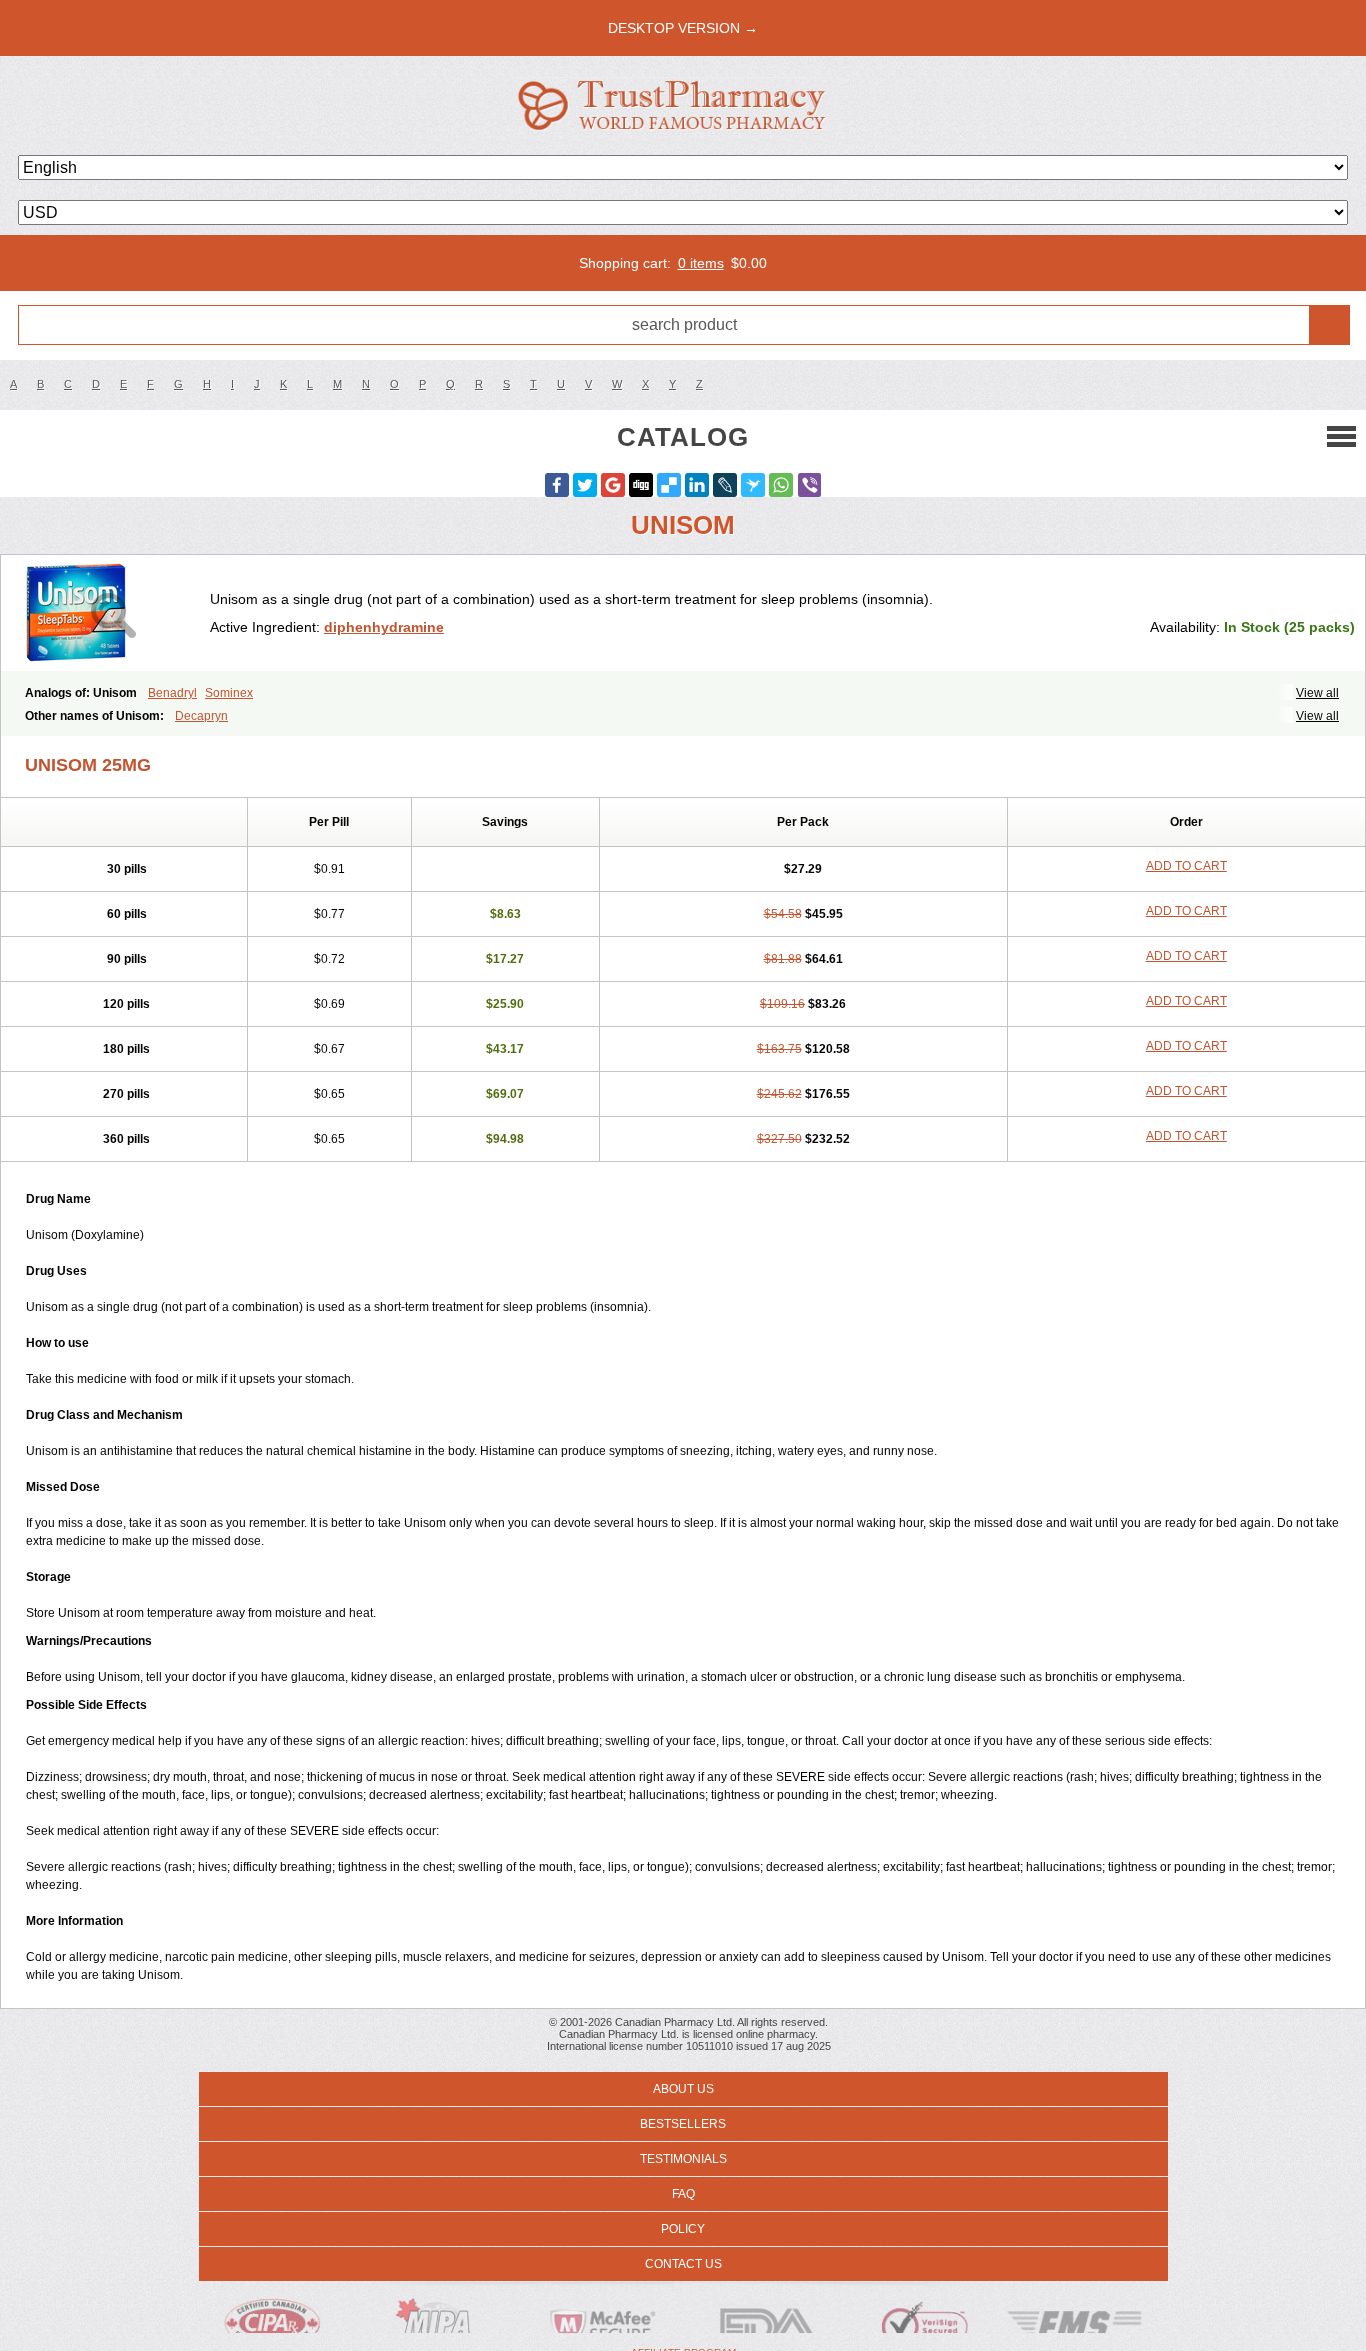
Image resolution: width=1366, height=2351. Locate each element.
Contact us (683, 2264)
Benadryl (172, 693)
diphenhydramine (384, 627)
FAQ (683, 2194)
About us (683, 2089)
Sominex (229, 693)
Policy (683, 2229)
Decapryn (201, 716)
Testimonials (683, 2159)
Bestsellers (683, 2124)
